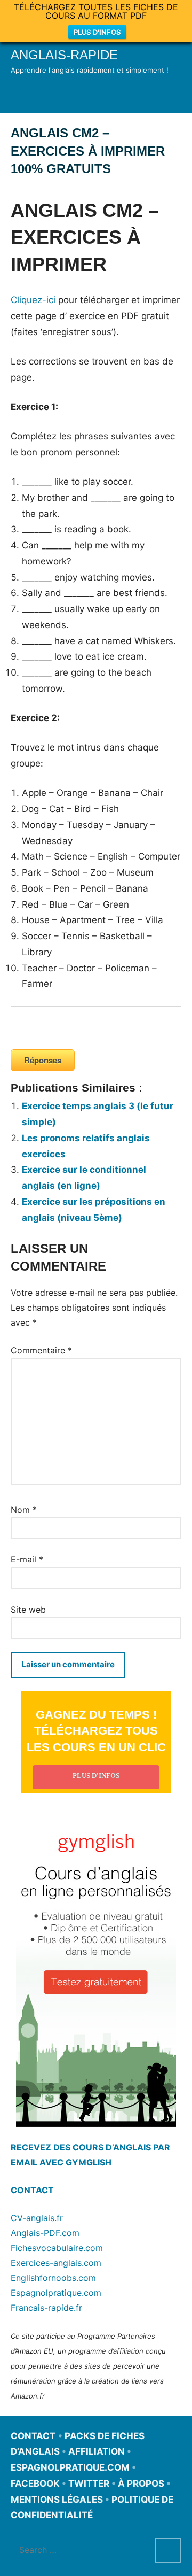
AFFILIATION (97, 2451)
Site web (28, 1610)
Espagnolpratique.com (56, 2293)
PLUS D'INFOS (97, 32)
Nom (24, 1510)
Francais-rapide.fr (46, 2308)
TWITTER (89, 2484)
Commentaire (41, 1350)
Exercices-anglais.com (56, 2263)
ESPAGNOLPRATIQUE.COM (70, 2467)
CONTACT (32, 2190)
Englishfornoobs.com (53, 2278)
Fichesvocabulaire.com (57, 2248)
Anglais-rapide (64, 55)
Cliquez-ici (33, 300)
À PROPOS (141, 2484)
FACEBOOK (35, 2484)
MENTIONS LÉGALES (57, 2500)
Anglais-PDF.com (45, 2233)
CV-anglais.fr (37, 2218)
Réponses (43, 1060)
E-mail (27, 1559)
